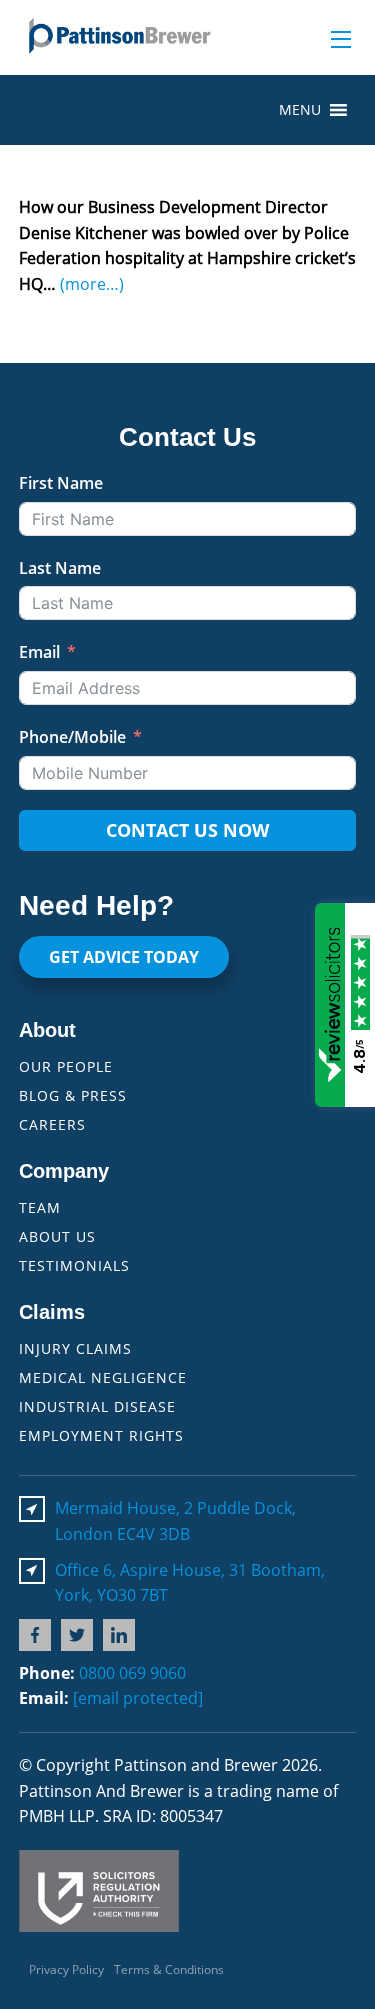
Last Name (60, 568)
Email (39, 652)
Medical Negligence (103, 1377)
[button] (300, 110)
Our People (66, 1066)
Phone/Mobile (72, 737)
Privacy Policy (66, 1969)
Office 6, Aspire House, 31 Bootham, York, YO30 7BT (190, 1583)
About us (57, 1236)
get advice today (124, 957)
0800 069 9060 (132, 1673)
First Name (61, 483)
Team (40, 1207)
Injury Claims (75, 1348)
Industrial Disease (97, 1406)
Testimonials (74, 1265)
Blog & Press (73, 1095)
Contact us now (187, 830)
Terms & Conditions (169, 1969)
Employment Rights (101, 1435)
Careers (52, 1124)
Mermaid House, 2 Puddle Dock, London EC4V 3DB (175, 1521)
